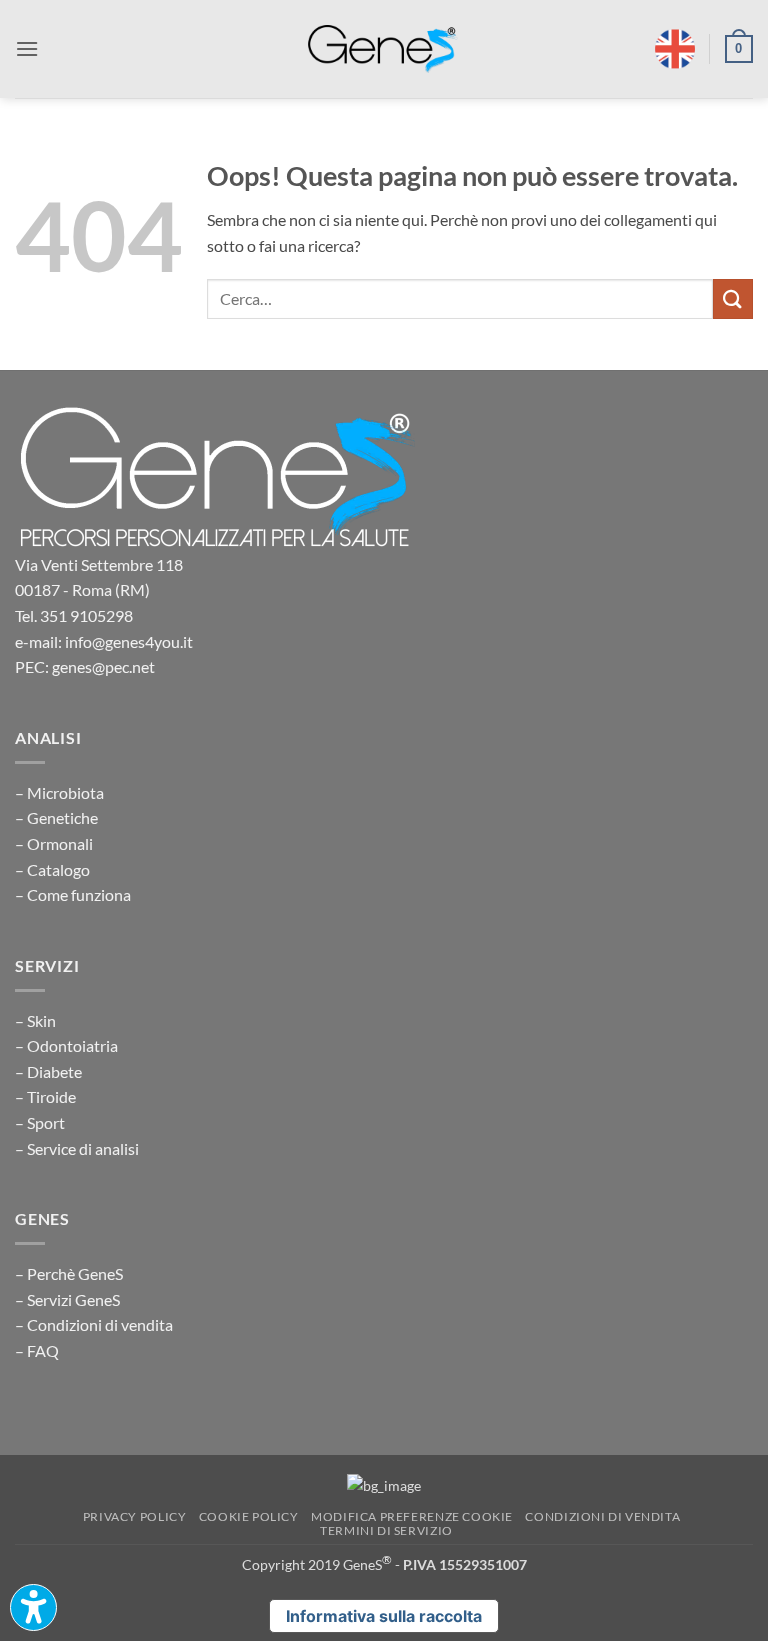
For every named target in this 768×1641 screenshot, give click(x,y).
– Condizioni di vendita (94, 1324)
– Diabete (48, 1071)
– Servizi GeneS (67, 1299)
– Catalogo (52, 869)
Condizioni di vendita (602, 1516)
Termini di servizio (386, 1530)
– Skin (35, 1020)
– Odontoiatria (66, 1045)
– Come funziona (73, 894)
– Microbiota (59, 792)
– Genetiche (56, 817)
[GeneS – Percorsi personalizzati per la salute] (383, 49)
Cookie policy (249, 1516)
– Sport (40, 1122)
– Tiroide (45, 1096)
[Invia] (733, 298)
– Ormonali (54, 843)
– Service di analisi (77, 1148)
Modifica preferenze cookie (412, 1516)
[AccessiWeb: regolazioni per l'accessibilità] (33, 1607)
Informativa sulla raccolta (384, 1616)
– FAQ (37, 1350)
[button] (27, 48)
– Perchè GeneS (69, 1273)
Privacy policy (135, 1516)
